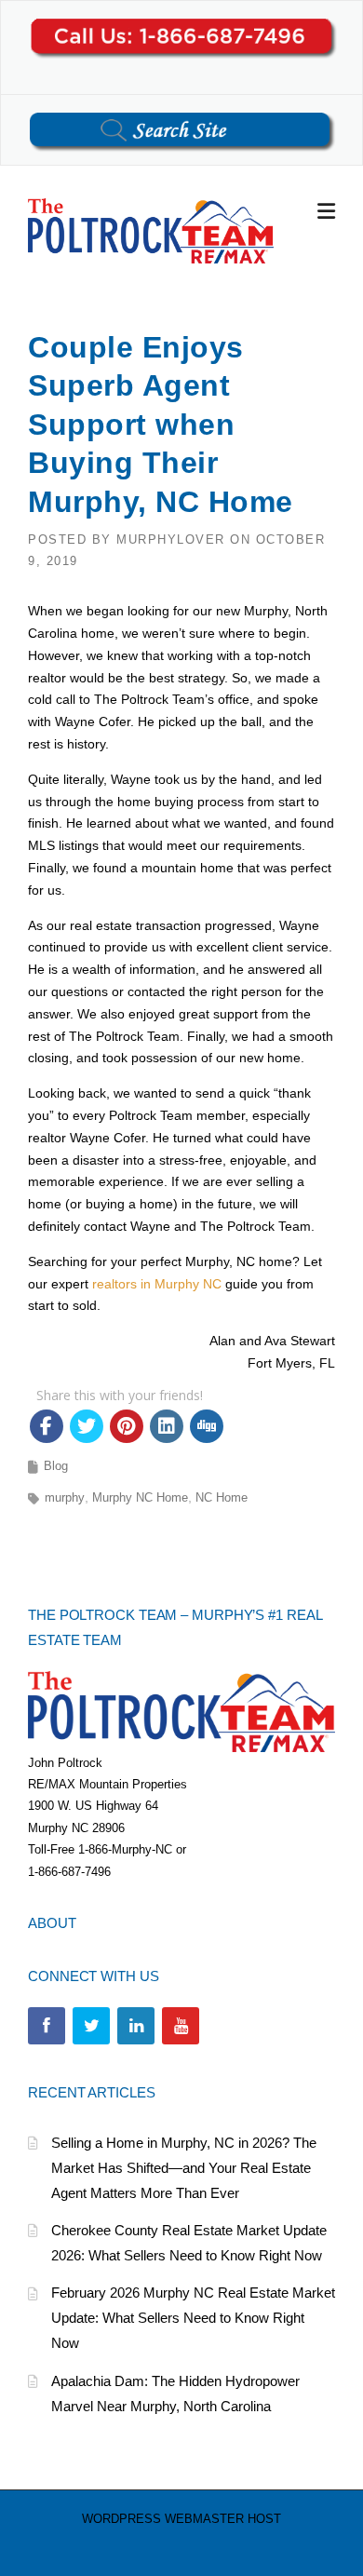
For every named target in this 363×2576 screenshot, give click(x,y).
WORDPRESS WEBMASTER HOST (181, 2519)
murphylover (171, 539)
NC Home (222, 1497)
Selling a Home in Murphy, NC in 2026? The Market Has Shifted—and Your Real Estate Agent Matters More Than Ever (184, 2168)
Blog (56, 1466)
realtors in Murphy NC (157, 1284)
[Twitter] (91, 2026)
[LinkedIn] (136, 2026)
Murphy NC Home (140, 1497)
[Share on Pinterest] (127, 1426)
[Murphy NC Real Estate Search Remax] (151, 230)
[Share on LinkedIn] (167, 1426)
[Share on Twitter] (87, 1426)
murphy (65, 1497)
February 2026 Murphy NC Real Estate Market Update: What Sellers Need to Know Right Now (193, 2318)
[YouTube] (181, 2026)
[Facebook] (47, 2026)
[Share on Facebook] (47, 1426)
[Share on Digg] (207, 1426)
